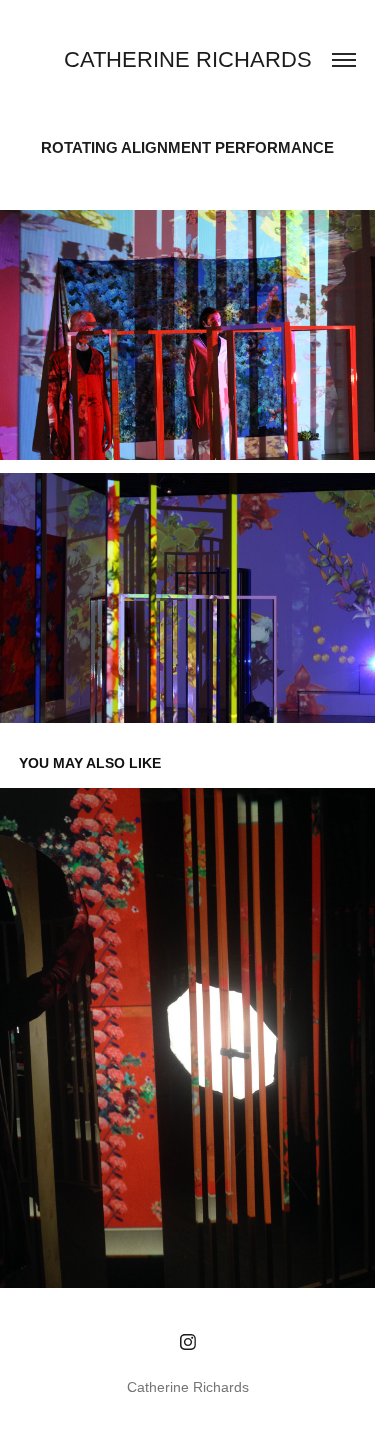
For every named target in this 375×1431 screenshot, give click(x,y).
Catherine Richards (188, 59)
